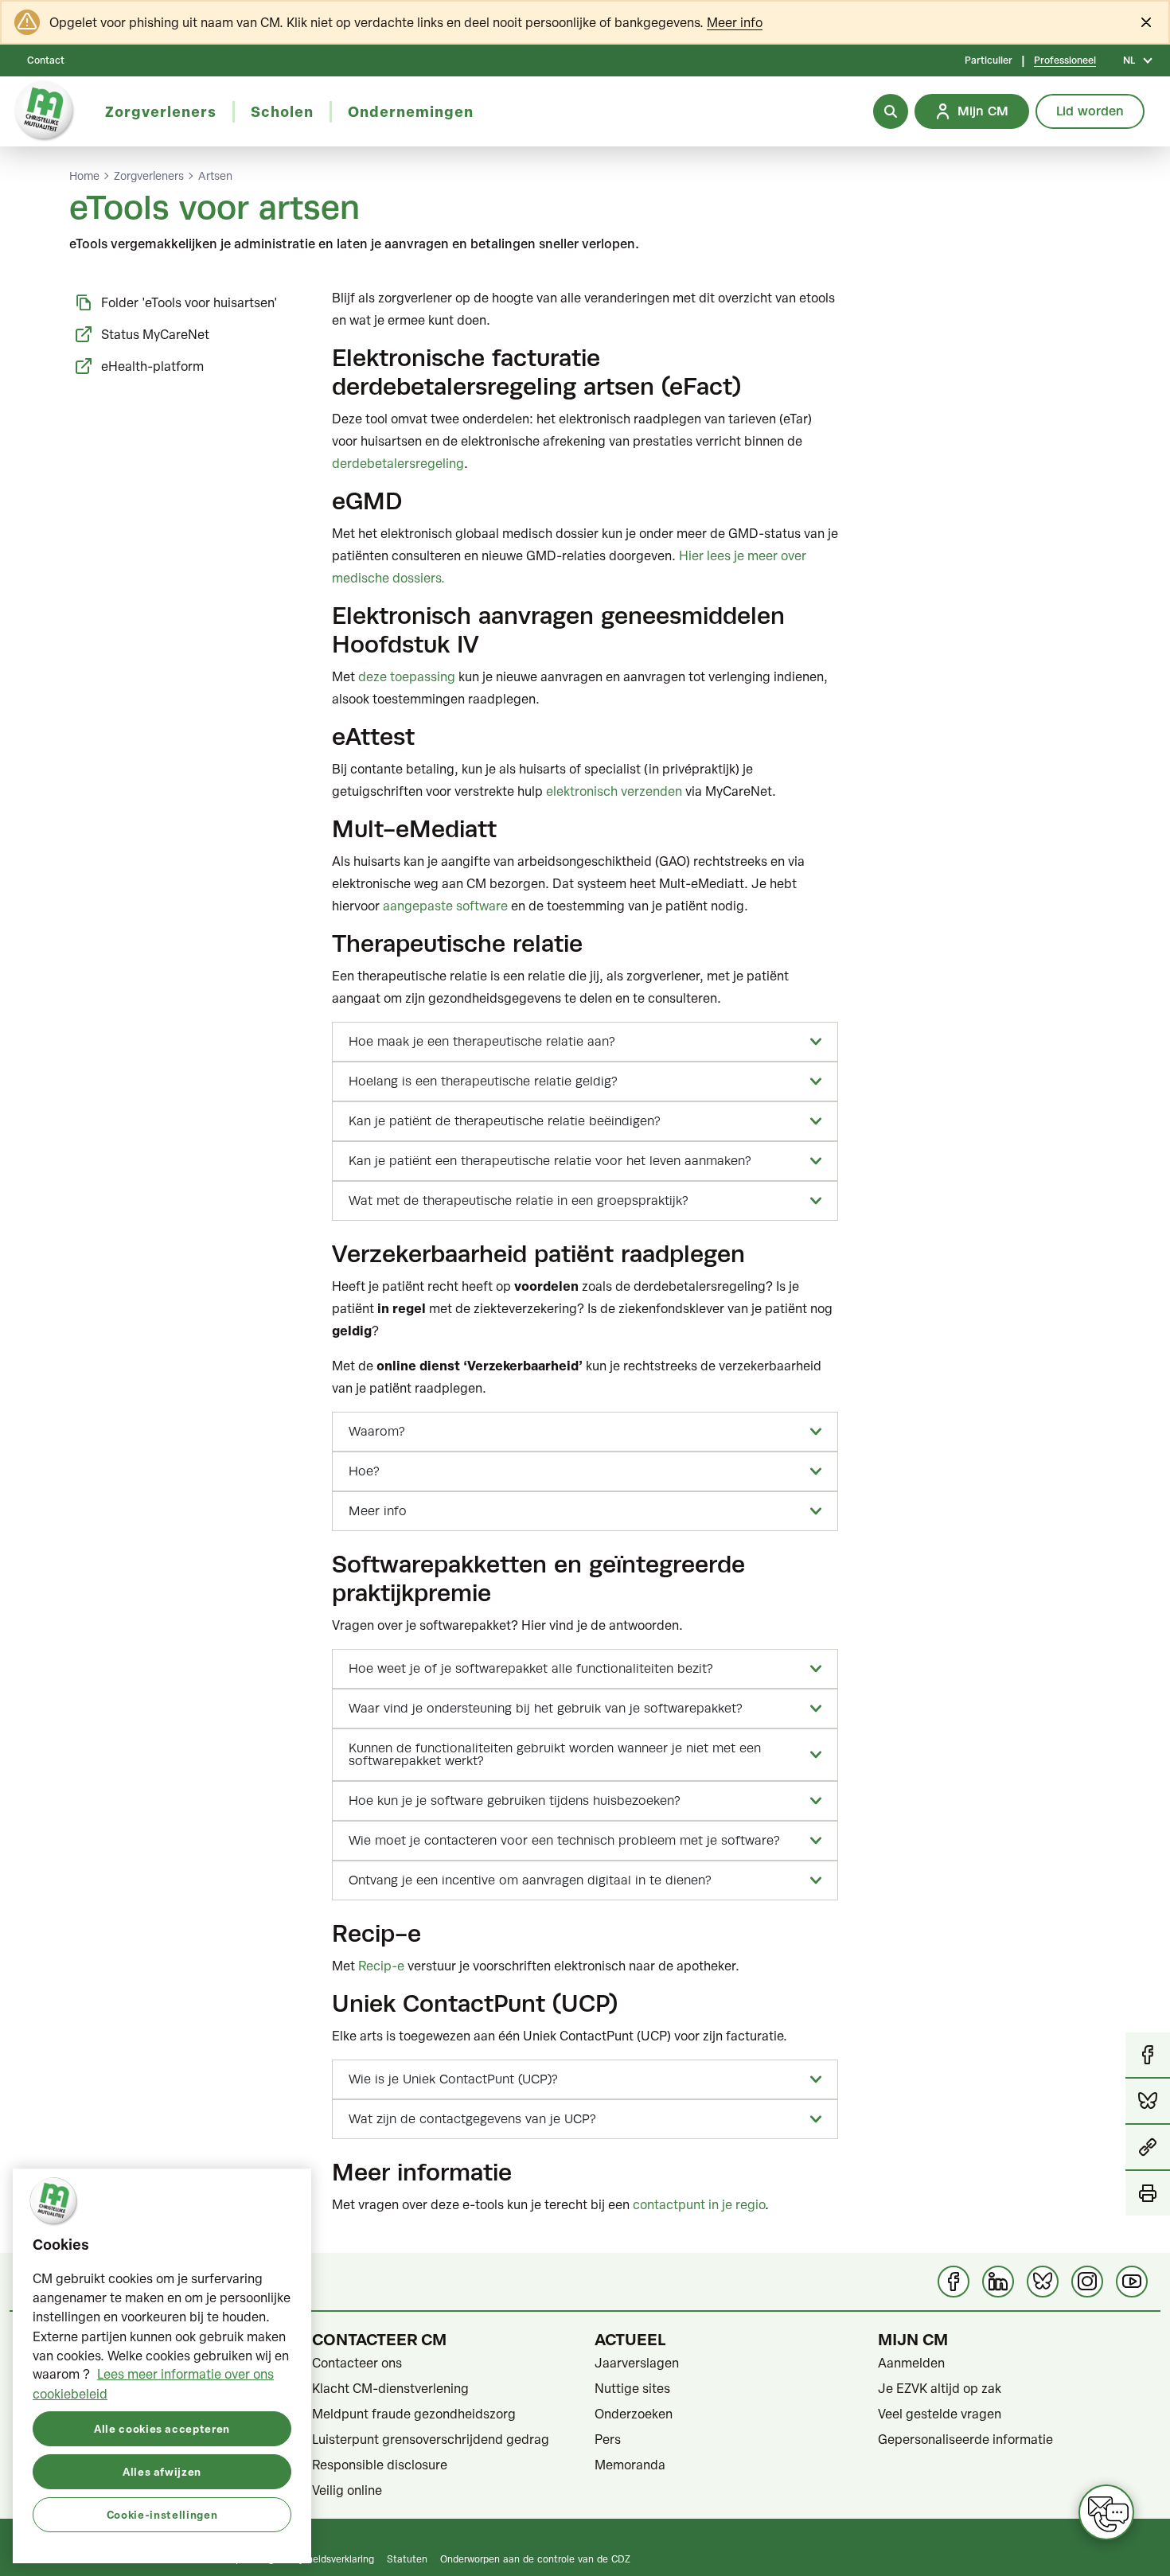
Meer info (735, 22)
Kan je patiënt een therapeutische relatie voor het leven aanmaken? (550, 1161)
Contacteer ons (357, 2363)
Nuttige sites (632, 2388)
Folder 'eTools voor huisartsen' (189, 302)
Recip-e (381, 1966)
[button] (1148, 2148)
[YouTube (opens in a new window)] (1132, 2282)
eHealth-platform (152, 366)
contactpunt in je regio (699, 2204)
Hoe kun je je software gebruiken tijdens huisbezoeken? (515, 1801)
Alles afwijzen (162, 2471)
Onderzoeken (634, 2414)
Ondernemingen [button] (411, 111)
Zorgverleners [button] (161, 111)
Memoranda (630, 2465)
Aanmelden (911, 2363)
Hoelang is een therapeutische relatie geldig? (483, 1081)
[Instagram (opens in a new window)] (1087, 2282)
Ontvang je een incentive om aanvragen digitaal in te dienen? (530, 1880)
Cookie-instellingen (162, 2514)
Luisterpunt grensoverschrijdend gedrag (431, 2439)
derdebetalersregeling (398, 463)
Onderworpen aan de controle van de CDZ (535, 2558)
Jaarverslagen (637, 2363)
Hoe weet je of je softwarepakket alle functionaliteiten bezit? (531, 1669)
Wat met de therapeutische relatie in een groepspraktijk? (519, 1201)
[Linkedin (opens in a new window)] (998, 2282)
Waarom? (377, 1432)
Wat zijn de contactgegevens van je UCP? (472, 2119)
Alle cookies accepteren (162, 2428)
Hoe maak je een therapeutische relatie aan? (482, 1042)
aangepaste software (447, 906)
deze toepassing (407, 676)
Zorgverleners (149, 176)
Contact (46, 60)
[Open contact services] (1106, 2512)
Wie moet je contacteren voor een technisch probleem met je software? (564, 1841)
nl (1129, 60)
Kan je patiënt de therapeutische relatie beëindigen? (505, 1121)
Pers (608, 2439)
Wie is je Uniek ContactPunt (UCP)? (453, 2079)
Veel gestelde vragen (940, 2414)
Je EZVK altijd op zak (940, 2388)
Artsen (215, 176)
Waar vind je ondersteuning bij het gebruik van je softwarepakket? (546, 1709)
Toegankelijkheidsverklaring (313, 2558)
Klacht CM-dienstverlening (390, 2388)
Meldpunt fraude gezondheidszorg (414, 2414)
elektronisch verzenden (614, 791)
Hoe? (364, 1471)
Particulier (989, 60)
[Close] (1146, 22)
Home (84, 176)
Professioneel (1065, 60)
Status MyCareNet (155, 334)
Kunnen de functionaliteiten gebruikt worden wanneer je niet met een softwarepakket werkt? (555, 1755)
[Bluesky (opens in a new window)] (1043, 2282)
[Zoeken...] (891, 111)
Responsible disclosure (380, 2465)
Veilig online (347, 2490)
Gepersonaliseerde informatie (965, 2439)
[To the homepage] (45, 111)
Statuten (407, 2558)
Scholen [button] (282, 111)
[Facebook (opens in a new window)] (954, 2282)
